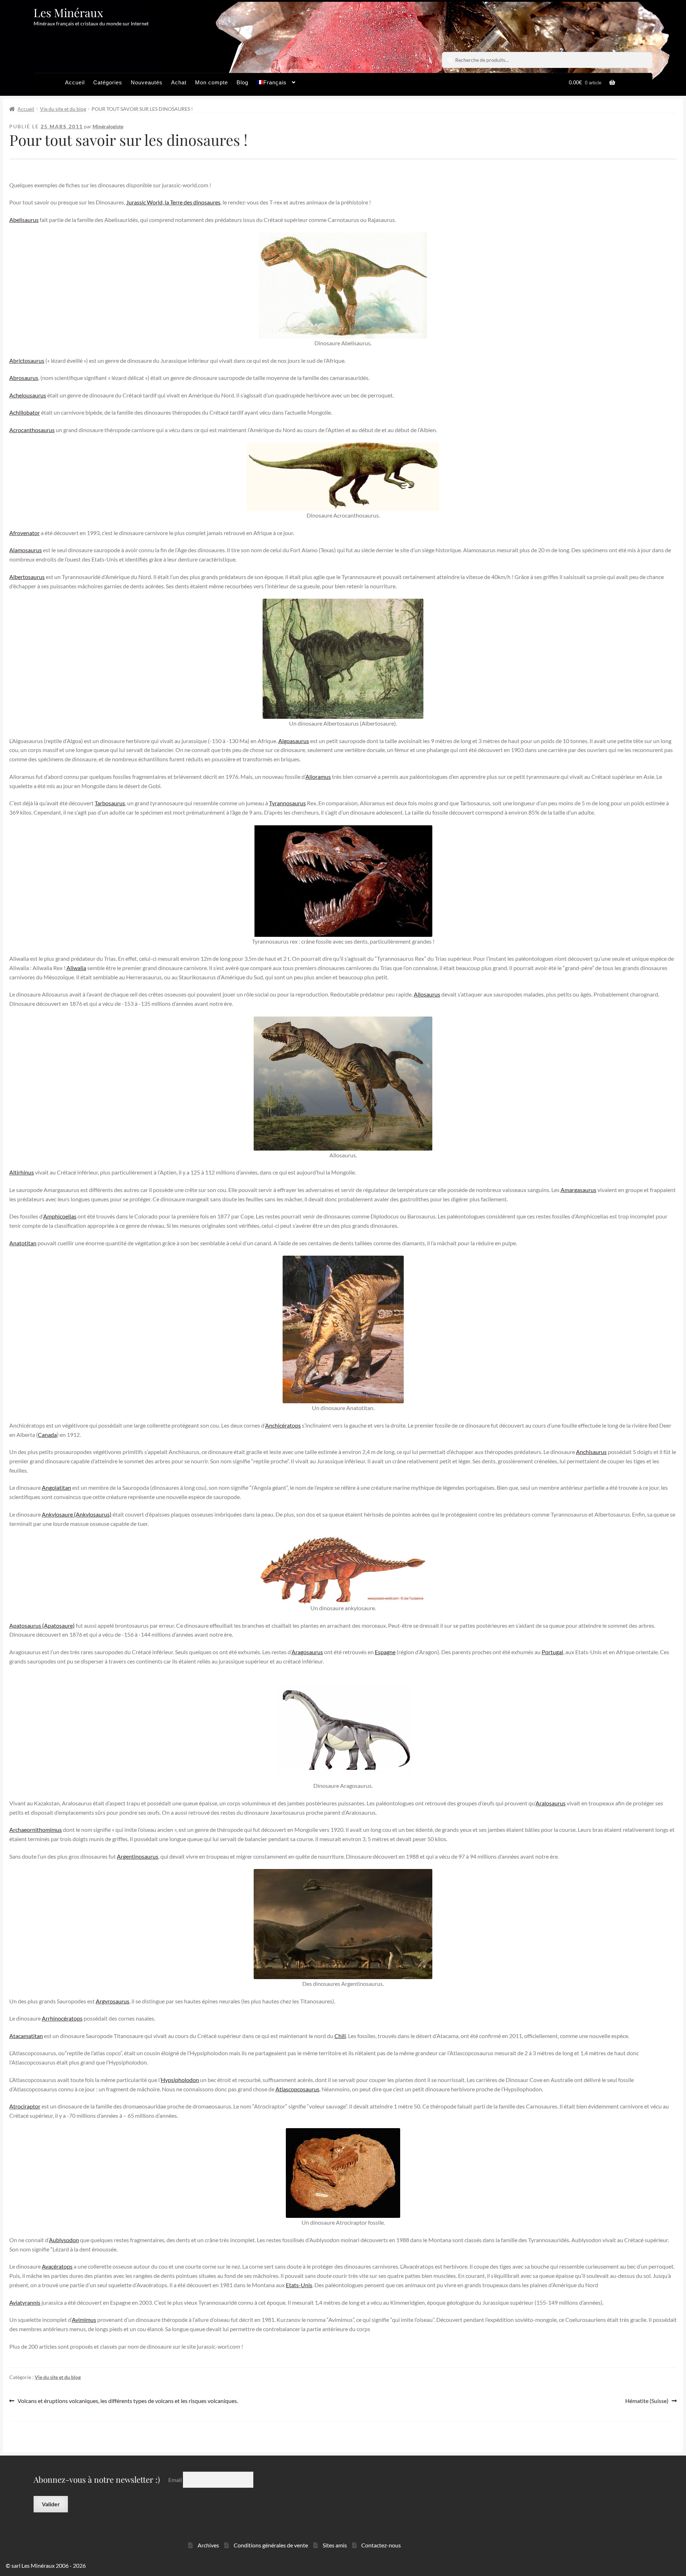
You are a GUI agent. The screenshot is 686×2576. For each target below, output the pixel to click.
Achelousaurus (28, 395)
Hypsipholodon (180, 2080)
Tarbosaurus (110, 803)
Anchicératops (283, 1425)
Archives (208, 2545)
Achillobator (25, 412)
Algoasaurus (294, 741)
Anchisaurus (591, 1452)
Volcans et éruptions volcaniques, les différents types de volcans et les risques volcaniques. (128, 2401)
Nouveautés (147, 82)
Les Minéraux (68, 12)
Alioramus (318, 777)
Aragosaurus (307, 1652)
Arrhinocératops (62, 2018)
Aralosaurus (551, 1803)
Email (176, 2479)
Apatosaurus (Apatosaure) (42, 1625)
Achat (179, 82)
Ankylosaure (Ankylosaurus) (77, 1514)
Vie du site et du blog (63, 109)
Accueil (75, 82)
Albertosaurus (27, 577)
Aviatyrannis (25, 2302)
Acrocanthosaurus (32, 430)
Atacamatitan (26, 2036)
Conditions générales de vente (271, 2545)
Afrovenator (24, 533)
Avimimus (84, 2320)
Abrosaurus (24, 378)
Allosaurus (427, 994)
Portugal (552, 1652)
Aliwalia (76, 968)
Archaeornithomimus (36, 1830)
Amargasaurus (578, 1190)
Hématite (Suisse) (647, 2401)
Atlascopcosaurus (297, 2089)
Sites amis (335, 2545)
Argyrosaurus (113, 2001)
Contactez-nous (381, 2545)
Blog (242, 82)
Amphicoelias (60, 1216)
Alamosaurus (26, 550)
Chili (340, 2036)
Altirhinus (22, 1172)
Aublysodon (64, 2240)
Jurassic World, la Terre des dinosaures (173, 202)
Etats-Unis (299, 2285)
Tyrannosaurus (287, 803)
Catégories (108, 82)
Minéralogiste (108, 126)
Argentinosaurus (138, 1856)
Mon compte (212, 82)
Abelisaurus (24, 220)
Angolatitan (56, 1487)
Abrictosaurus (27, 360)
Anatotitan (23, 1243)
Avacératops (57, 2266)
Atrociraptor (25, 2106)
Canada (47, 1435)
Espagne (385, 1652)
